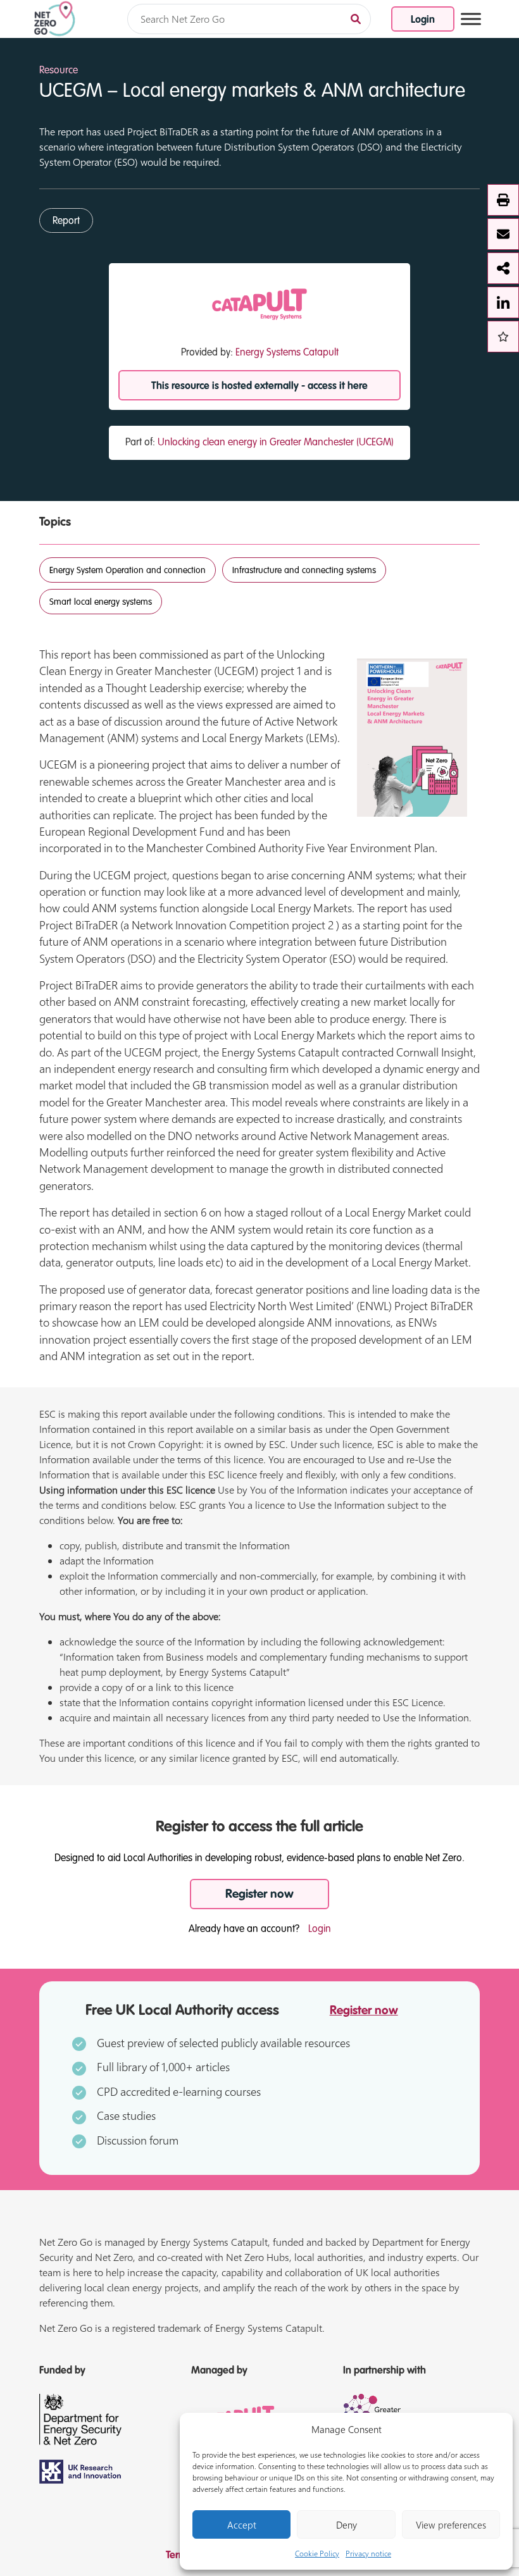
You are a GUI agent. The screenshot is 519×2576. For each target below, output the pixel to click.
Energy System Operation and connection (128, 571)
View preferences (451, 2525)
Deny (347, 2525)
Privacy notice (368, 2553)
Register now (259, 1894)
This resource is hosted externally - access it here (259, 387)
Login (423, 20)
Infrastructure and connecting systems (304, 571)
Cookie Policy (317, 2553)
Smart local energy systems (101, 602)
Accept (242, 2525)
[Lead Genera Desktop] (55, 18)
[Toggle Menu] (471, 19)
